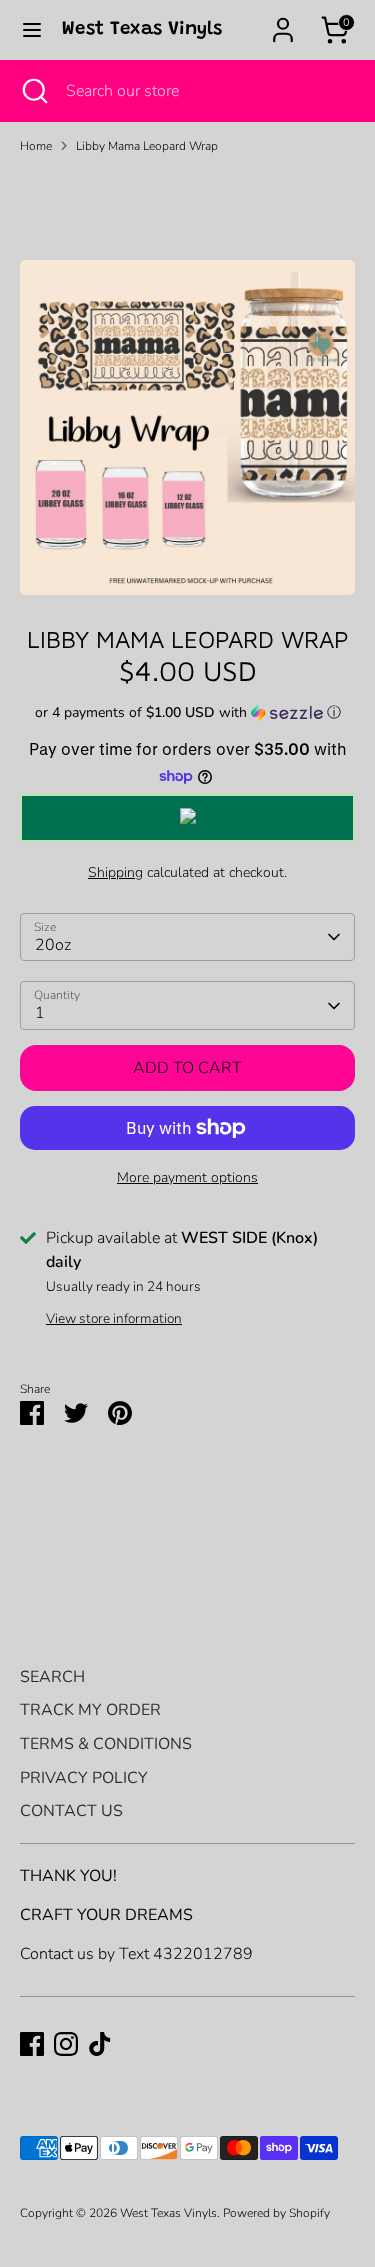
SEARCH (52, 1677)
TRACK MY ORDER (90, 1710)
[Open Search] (33, 91)
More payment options (187, 1177)
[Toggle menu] (32, 30)
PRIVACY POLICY (84, 1778)
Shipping (115, 872)
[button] (187, 712)
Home (36, 146)
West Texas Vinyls (142, 29)
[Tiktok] (100, 2044)
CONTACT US (71, 1811)
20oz (53, 945)
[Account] (283, 22)
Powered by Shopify (276, 2213)
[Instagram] (66, 2044)
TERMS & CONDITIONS (106, 1744)
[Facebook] (32, 2044)
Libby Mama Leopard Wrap (147, 146)
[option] (187, 427)
